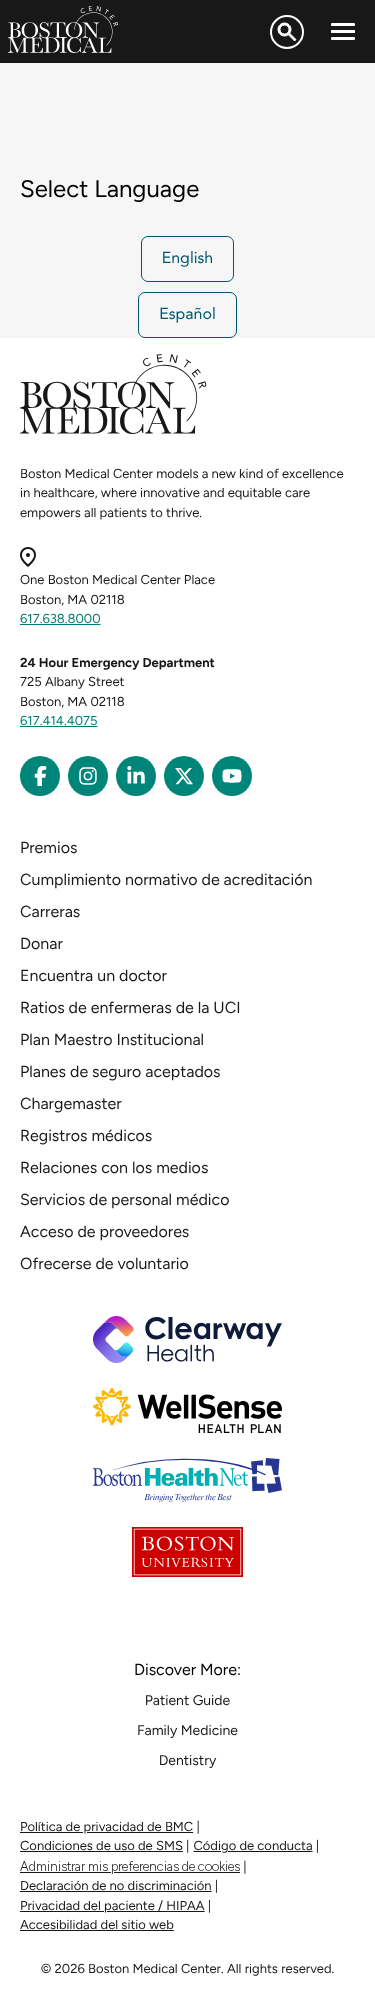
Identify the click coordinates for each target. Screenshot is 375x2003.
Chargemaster (71, 1103)
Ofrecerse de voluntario (104, 1263)
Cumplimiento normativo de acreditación (166, 879)
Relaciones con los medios (114, 1167)
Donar (41, 943)
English (188, 259)
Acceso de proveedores (104, 1231)
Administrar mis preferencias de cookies (130, 1866)
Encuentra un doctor (93, 975)
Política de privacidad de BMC (106, 1827)
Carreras (50, 911)
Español (187, 315)
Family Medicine (187, 1730)
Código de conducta (252, 1846)
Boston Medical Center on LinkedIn (136, 776)
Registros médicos (86, 1135)
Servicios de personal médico (124, 1199)
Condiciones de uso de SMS (101, 1846)
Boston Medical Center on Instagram (88, 776)
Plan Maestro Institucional (112, 1039)
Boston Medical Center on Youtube (232, 776)
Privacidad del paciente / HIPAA (112, 1906)
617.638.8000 (60, 619)
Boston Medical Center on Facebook (40, 776)
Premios (48, 847)
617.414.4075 (59, 721)
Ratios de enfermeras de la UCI (130, 1007)
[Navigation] (343, 32)
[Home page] (113, 430)
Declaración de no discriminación (116, 1886)
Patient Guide (187, 1700)
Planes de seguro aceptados (120, 1071)
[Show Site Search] (287, 32)
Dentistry (188, 1760)
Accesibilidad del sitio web (97, 1925)
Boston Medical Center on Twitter (184, 776)
